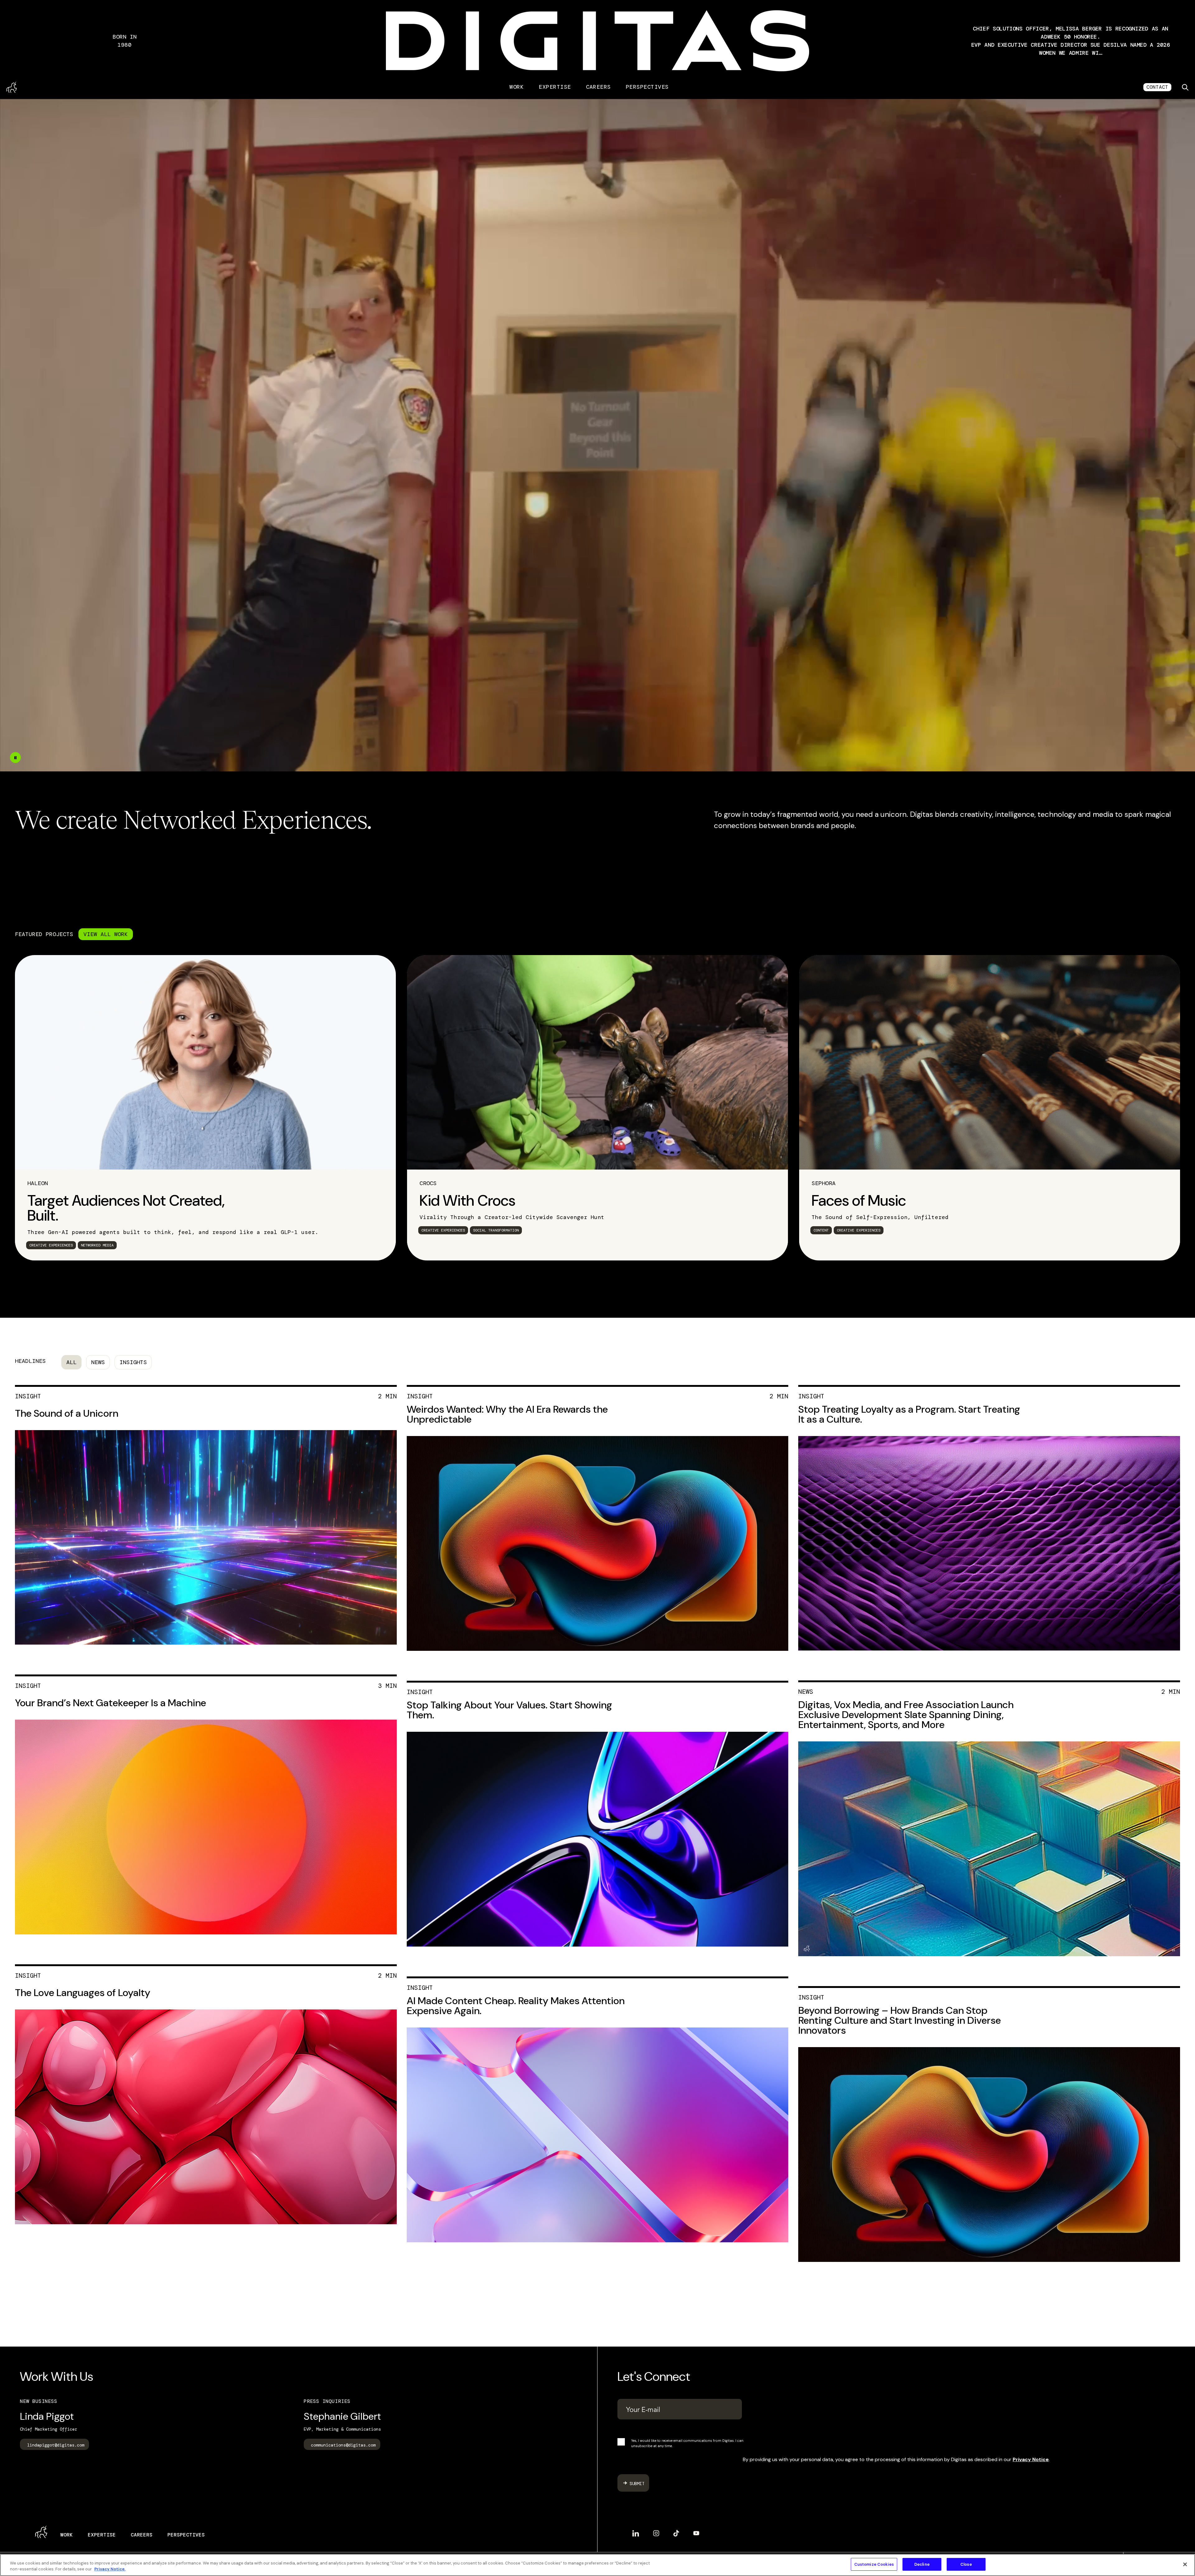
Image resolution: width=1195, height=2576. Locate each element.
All (71, 1362)
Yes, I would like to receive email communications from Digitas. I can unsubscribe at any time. (687, 2443)
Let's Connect (654, 2376)
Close (966, 2564)
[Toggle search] (1185, 87)
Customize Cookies (874, 2564)
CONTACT (1157, 87)
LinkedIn (636, 2531)
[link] (205, 1108)
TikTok (676, 2531)
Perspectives (647, 87)
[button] (1071, 41)
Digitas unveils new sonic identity (1071, 41)
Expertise (555, 87)
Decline (922, 2564)
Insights (133, 1362)
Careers (598, 87)
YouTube (696, 2531)
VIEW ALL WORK (106, 934)
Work (517, 87)
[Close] (1185, 2564)
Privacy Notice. (110, 2569)
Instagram (656, 2531)
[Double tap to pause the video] (15, 758)
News (98, 1362)
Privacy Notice (1031, 2459)
